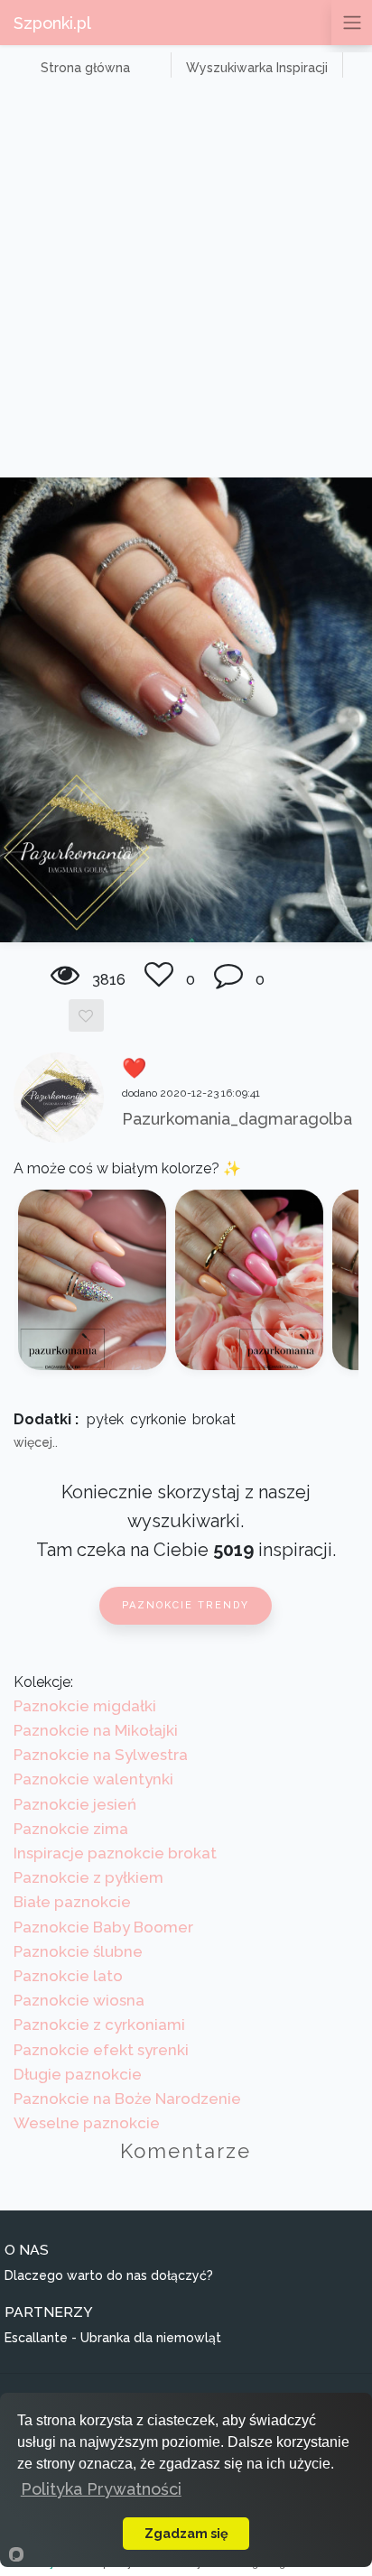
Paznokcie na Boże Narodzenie (127, 2099)
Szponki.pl (52, 23)
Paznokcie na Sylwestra (101, 1755)
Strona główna (85, 68)
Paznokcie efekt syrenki (101, 2050)
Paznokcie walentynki (93, 1779)
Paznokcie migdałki (85, 1706)
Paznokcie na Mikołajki (96, 1730)
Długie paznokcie (78, 2074)
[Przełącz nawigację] (352, 23)
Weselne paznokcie (87, 2123)
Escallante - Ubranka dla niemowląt (113, 2338)
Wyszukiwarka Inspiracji (257, 68)
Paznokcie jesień (75, 1804)
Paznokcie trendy (186, 1605)
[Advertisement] (186, 283)
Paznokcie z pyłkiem (88, 1877)
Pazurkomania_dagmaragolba (237, 1119)
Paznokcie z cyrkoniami (99, 2025)
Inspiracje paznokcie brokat (115, 1853)
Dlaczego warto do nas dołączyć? (109, 2275)
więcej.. (36, 1442)
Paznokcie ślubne (78, 1951)
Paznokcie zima (71, 1829)
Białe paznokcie (72, 1902)
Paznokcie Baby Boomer (103, 1927)
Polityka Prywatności (101, 2489)
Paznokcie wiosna (79, 2000)
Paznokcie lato (68, 1976)
